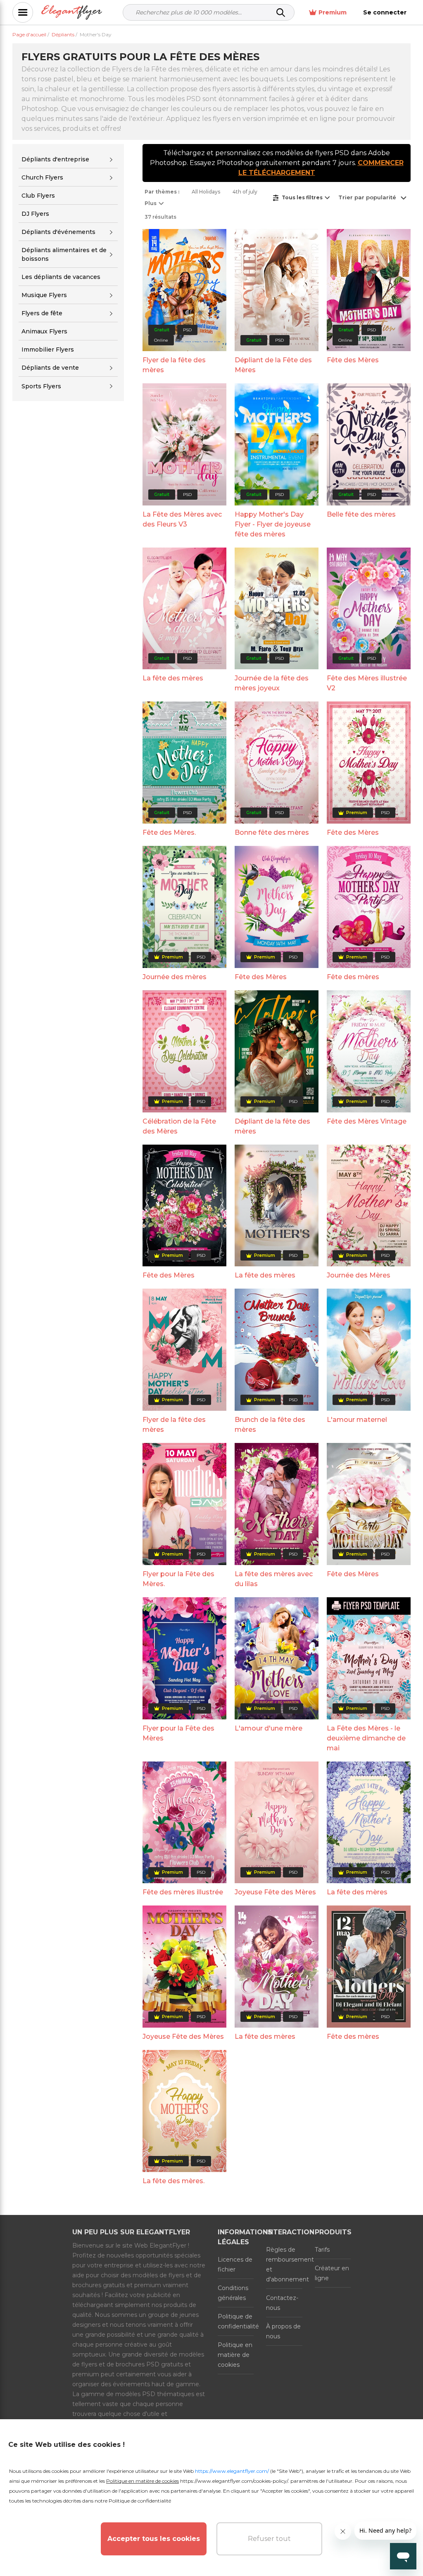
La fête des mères (173, 678)
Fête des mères (353, 977)
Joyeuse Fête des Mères (275, 1892)
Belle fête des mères (361, 514)
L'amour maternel (357, 1420)
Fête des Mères (353, 360)
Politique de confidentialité (236, 2321)
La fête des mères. (173, 2181)
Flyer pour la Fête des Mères (178, 1733)
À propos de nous (283, 2331)
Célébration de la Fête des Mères (179, 1126)
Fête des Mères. (169, 832)
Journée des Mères (359, 1275)
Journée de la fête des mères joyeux (272, 683)
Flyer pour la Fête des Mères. (178, 1579)
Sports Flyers (41, 386)
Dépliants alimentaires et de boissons (64, 254)
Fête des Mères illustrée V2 (367, 683)
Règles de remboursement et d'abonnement (284, 2264)
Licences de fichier (235, 2264)
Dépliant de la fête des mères (272, 1126)
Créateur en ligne (332, 2273)
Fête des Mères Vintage (367, 1121)
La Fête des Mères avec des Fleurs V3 (182, 519)
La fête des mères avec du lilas (274, 1579)
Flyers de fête (42, 313)
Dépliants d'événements (58, 232)
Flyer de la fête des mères (174, 365)
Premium (333, 12)
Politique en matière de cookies (235, 2355)
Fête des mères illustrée (183, 1892)
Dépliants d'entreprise (55, 159)
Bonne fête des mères (272, 832)
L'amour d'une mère (269, 1728)
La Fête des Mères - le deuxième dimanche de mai (366, 1738)
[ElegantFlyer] (72, 13)
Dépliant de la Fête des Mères (273, 365)
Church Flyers (42, 177)
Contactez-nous (282, 2303)
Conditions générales (233, 2293)
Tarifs (322, 2250)
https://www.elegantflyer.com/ (232, 2471)
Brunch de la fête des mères (270, 1425)
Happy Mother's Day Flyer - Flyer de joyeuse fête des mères (273, 524)
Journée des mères (175, 977)
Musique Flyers (44, 295)
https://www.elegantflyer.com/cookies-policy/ (234, 2481)
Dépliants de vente (50, 368)
